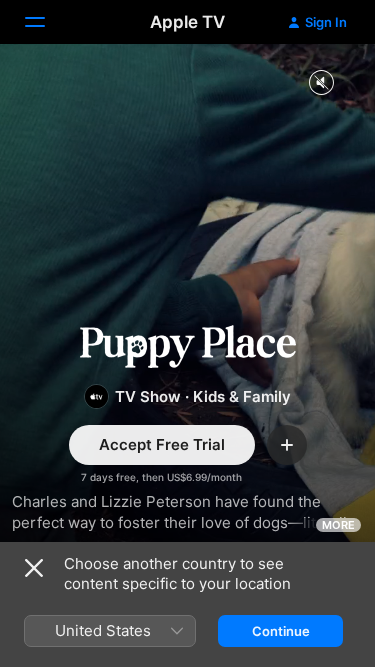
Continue (281, 631)
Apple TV (187, 22)
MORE (338, 525)
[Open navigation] (47, 22)
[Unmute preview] (321, 83)
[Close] (34, 568)
